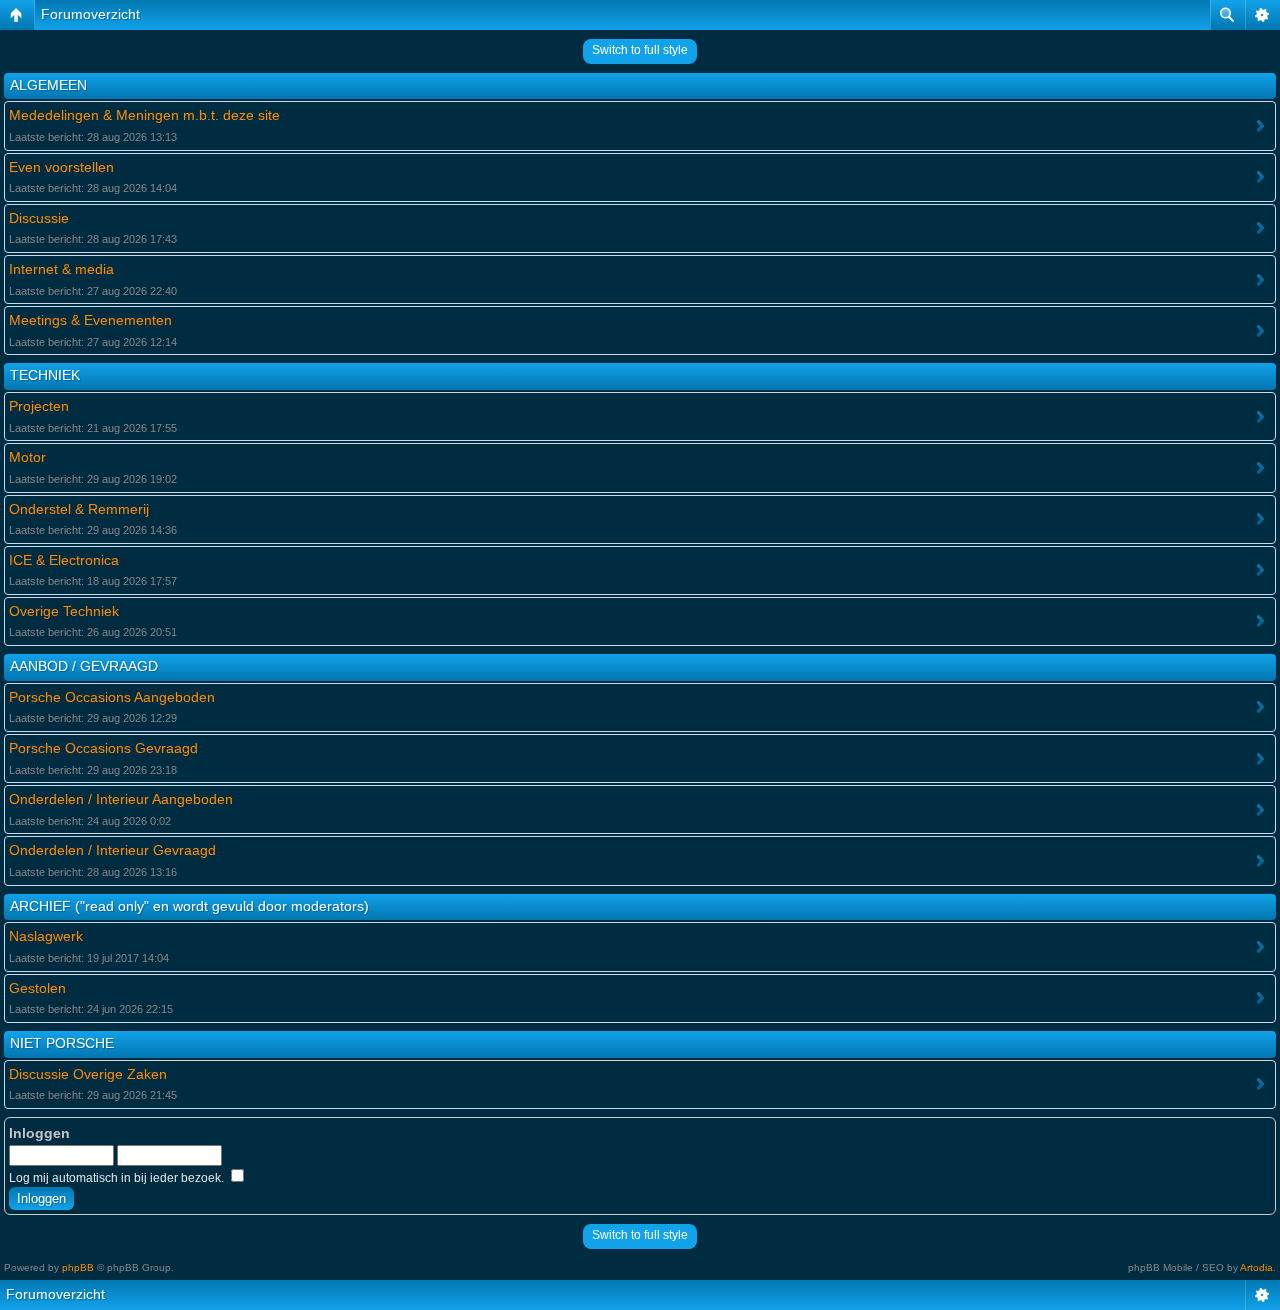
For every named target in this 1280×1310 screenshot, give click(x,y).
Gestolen (37, 988)
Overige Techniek (64, 611)
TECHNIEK (45, 375)
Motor (27, 457)
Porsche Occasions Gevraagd (103, 748)
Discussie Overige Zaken (88, 1074)
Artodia (1256, 1267)
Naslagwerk (46, 936)
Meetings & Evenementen (90, 320)
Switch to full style (640, 50)
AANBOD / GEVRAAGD (84, 666)
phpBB (78, 1267)
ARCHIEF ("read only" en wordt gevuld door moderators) (189, 906)
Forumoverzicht (90, 14)
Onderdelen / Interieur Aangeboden (121, 799)
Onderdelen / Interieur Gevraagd (112, 850)
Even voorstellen (61, 167)
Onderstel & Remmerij (79, 509)
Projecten (39, 406)
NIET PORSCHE (62, 1043)
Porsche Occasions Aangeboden (112, 697)
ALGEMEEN (48, 85)
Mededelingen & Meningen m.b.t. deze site (144, 115)
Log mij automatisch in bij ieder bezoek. (118, 1178)
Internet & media (61, 269)
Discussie (39, 218)
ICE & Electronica (64, 560)
